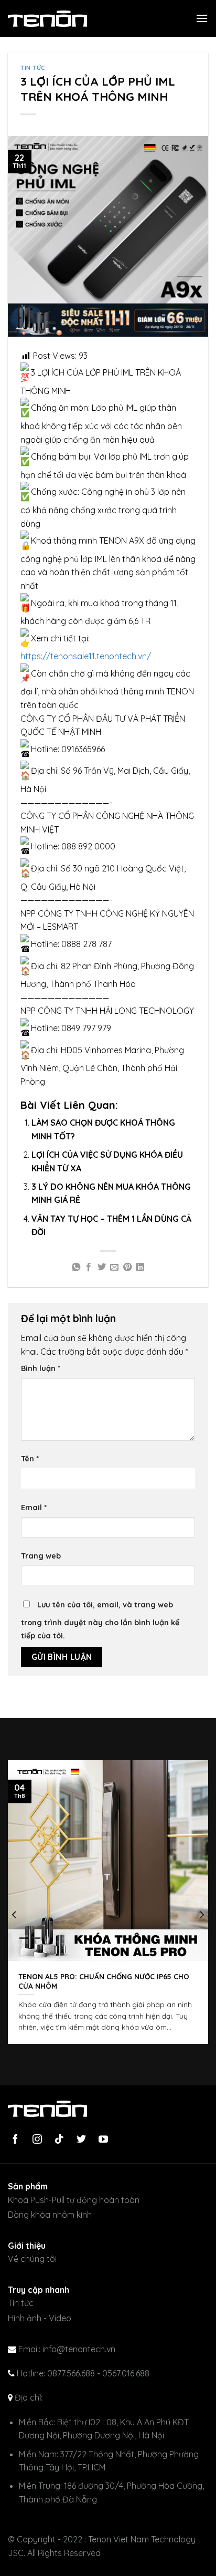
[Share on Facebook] (89, 1268)
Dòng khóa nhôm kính (50, 2215)
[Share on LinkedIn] (140, 1268)
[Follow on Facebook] (19, 2140)
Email (34, 1508)
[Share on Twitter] (102, 1268)
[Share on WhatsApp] (76, 1268)
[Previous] (15, 1915)
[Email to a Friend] (114, 1268)
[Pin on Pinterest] (127, 1268)
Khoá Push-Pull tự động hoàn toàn (74, 2200)
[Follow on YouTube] (107, 2140)
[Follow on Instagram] (41, 2140)
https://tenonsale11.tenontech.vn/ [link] (86, 656)
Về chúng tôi (32, 2259)
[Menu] (202, 18)
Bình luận (41, 1368)
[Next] (201, 1915)
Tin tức (33, 68)
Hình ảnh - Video (40, 2318)
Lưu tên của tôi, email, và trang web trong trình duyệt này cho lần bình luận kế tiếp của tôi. (100, 1621)
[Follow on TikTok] (63, 2140)
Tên (30, 1459)
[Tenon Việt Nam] (60, 19)
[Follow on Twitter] (85, 2140)
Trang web (41, 1556)
